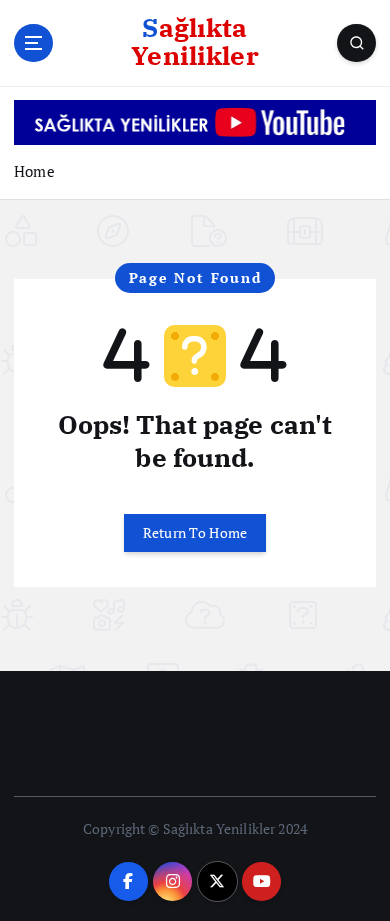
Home (34, 171)
